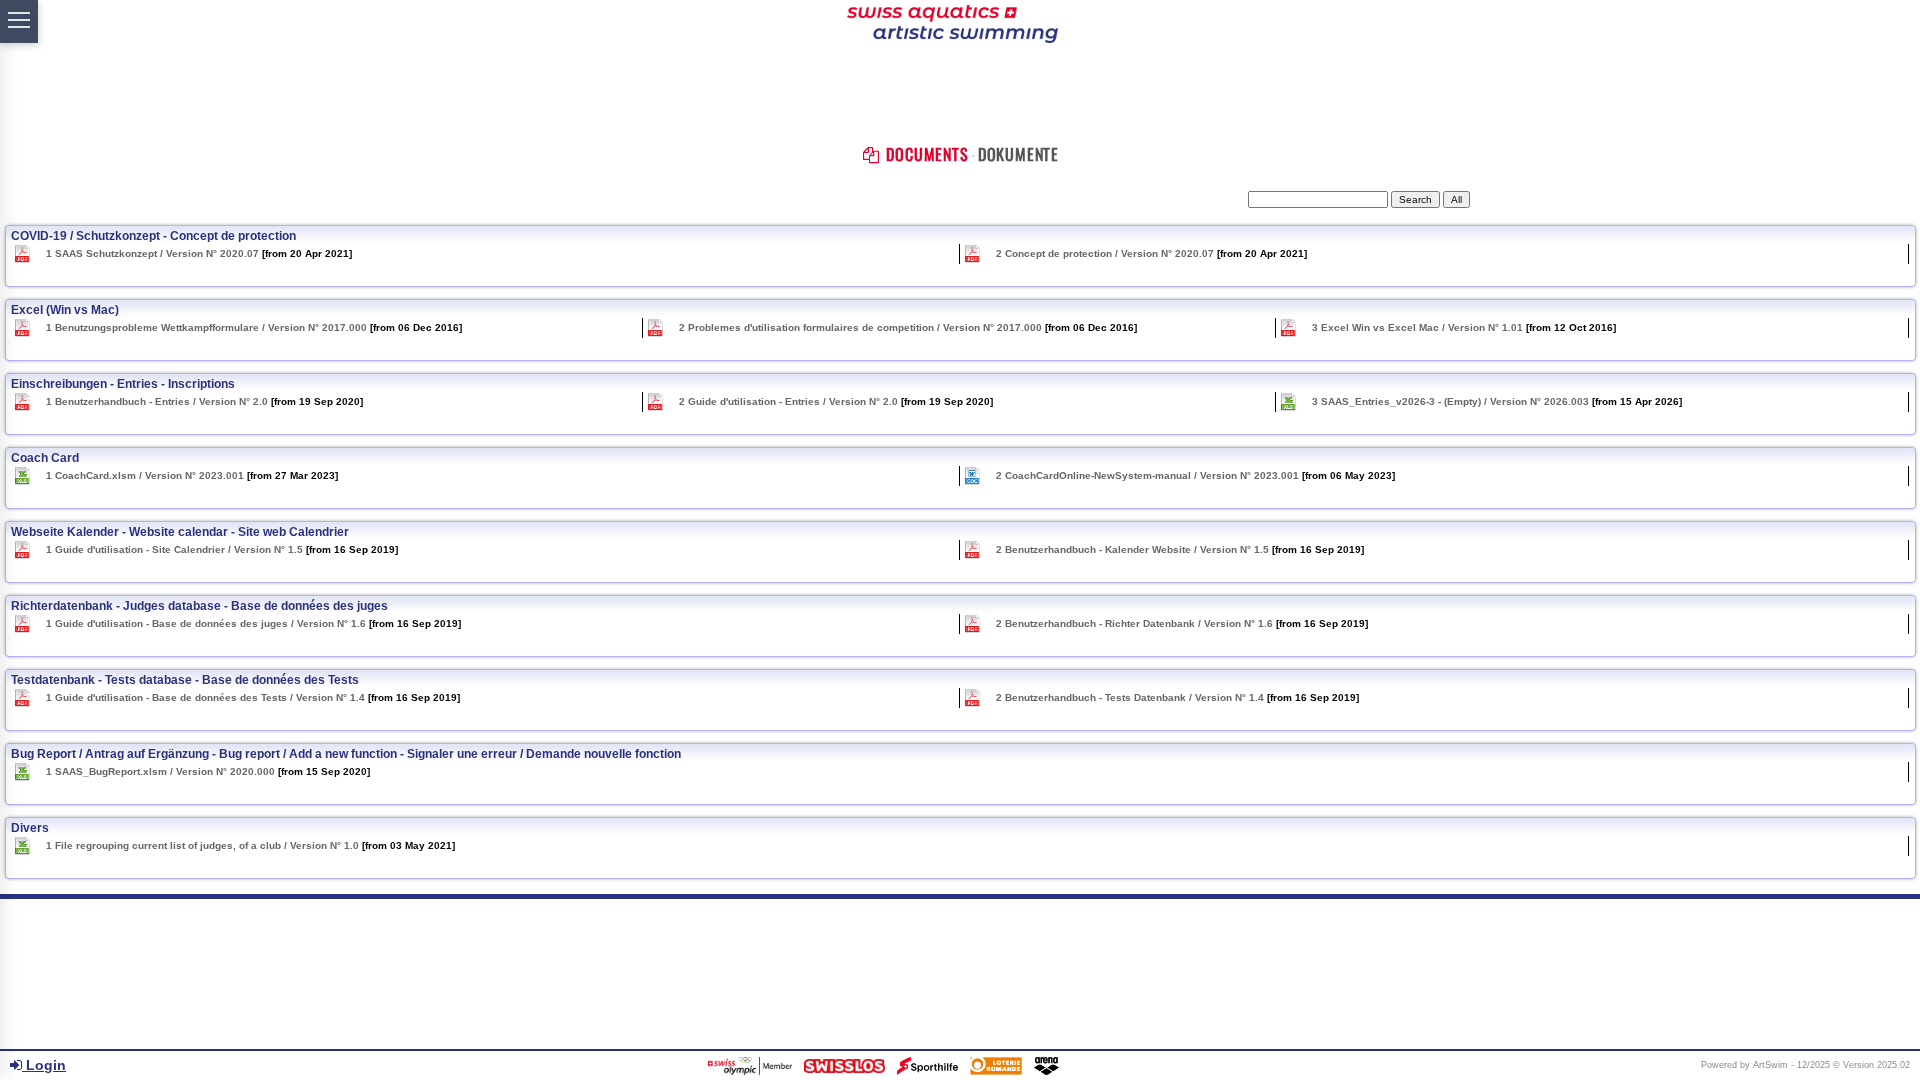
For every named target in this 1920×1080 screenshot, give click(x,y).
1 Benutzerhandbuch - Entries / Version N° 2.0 (155, 401)
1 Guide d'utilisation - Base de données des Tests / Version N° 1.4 (204, 697)
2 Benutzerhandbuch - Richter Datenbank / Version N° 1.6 (1133, 623)
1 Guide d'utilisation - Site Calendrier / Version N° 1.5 (173, 549)
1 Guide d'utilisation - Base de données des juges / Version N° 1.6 (204, 623)
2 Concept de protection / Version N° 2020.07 (1103, 253)
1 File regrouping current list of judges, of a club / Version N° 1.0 (201, 845)
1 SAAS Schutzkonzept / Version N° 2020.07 (151, 253)
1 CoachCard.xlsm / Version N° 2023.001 (143, 475)
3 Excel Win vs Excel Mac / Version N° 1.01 (1416, 327)
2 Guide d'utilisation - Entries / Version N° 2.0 (787, 401)
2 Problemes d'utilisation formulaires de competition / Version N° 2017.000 (859, 327)
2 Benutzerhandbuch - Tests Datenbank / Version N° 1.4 (1128, 697)
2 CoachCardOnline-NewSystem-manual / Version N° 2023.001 (1146, 475)
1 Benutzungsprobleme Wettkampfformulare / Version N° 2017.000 (205, 327)
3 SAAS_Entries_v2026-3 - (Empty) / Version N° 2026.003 (1449, 401)
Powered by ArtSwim (1744, 1065)
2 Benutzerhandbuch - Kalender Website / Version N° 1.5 (1131, 549)
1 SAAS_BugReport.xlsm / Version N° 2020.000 (159, 771)
